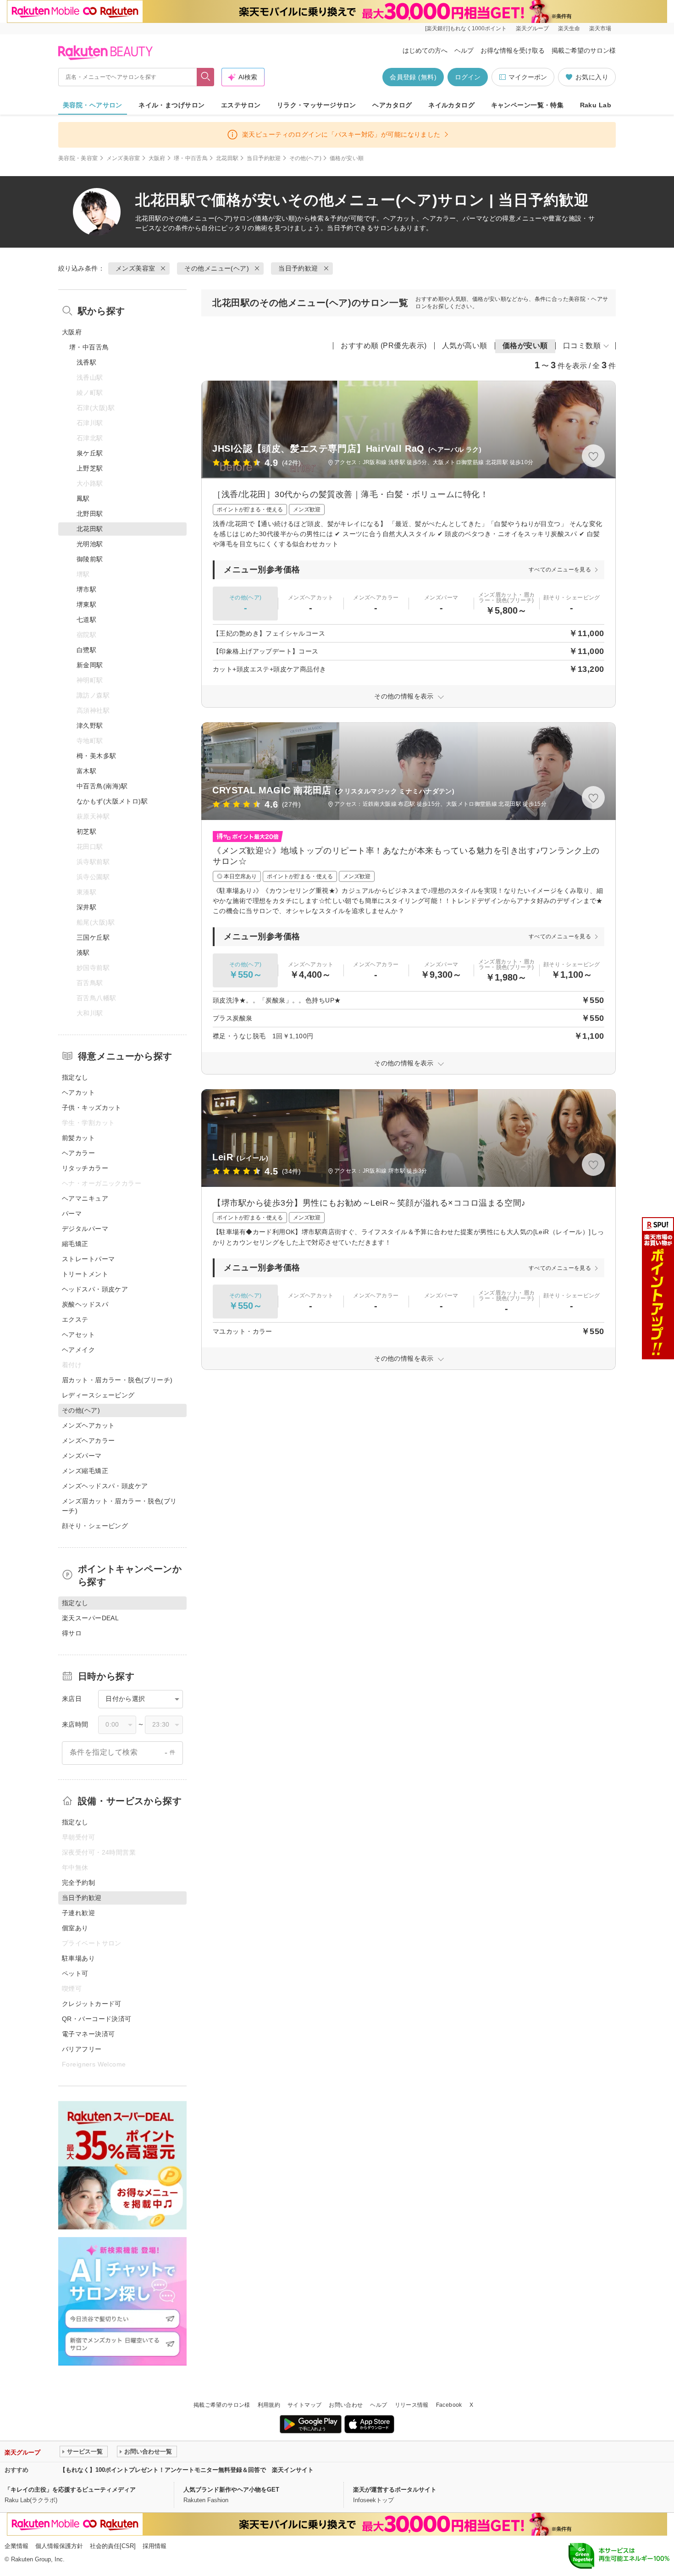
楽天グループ (532, 28)
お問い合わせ (346, 2405)
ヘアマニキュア (85, 1198)
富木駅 (86, 771)
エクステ (75, 1319)
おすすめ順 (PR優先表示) (384, 346)
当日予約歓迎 (264, 158)
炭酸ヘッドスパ (85, 1304)
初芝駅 (86, 831)
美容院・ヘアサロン (93, 105)
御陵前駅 (90, 559)
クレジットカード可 (92, 2004)
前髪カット (78, 1138)
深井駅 (86, 907)
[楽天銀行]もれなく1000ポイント (466, 28)
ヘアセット (78, 1335)
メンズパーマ (82, 1456)
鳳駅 (83, 499)
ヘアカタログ (392, 105)
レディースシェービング (98, 1395)
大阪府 (157, 158)
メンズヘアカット (88, 1425)
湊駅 (83, 953)
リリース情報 (412, 2405)
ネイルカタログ (451, 105)
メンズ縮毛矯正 (85, 1471)
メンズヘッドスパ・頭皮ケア (105, 1486)
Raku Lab (596, 105)
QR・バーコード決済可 (97, 2019)
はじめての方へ (425, 50)
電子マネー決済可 (88, 2034)
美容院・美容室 (78, 158)
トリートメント (85, 1274)
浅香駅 (86, 362)
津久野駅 (90, 726)
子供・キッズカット (92, 1108)
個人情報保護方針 (59, 2546)
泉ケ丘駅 (90, 453)
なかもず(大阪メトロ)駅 (112, 801)
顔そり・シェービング (95, 1526)
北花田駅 (227, 158)
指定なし (75, 1077)
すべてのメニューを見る (560, 570)
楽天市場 (600, 28)
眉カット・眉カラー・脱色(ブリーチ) (117, 1380)
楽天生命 (569, 28)
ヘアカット (78, 1092)
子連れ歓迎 (78, 1913)
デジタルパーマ (85, 1229)
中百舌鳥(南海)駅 (102, 786)
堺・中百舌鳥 (191, 158)
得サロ (72, 1633)
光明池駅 (90, 544)
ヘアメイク (78, 1350)
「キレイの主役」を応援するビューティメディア (70, 2490)
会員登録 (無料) (413, 77)
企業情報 (17, 2546)
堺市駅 (86, 589)
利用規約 (269, 2405)
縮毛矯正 (75, 1244)
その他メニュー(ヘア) (201, 218)
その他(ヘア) (306, 158)
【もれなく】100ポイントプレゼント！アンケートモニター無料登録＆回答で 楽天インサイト (187, 2470)
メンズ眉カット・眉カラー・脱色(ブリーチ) (119, 1506)
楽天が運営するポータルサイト (395, 2490)
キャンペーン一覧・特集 (528, 105)
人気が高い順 (465, 346)
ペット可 (75, 1973)
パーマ (72, 1213)
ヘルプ (464, 50)
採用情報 (155, 2546)
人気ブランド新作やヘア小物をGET (231, 2490)
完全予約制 (78, 1883)
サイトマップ (304, 2405)
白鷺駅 (86, 650)
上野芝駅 (90, 468)
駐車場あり (78, 1958)
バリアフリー (82, 2049)
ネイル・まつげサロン (171, 105)
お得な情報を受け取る (513, 50)
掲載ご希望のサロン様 (584, 50)
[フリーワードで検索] (206, 77)
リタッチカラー (85, 1168)
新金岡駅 (90, 665)
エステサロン (241, 105)
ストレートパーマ (88, 1259)
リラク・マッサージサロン (317, 105)
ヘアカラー (78, 1153)
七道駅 (86, 620)
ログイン (468, 77)
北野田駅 (90, 514)
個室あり (75, 1928)
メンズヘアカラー (88, 1440)
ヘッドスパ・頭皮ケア (95, 1289)
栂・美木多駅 (97, 756)
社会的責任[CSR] (113, 2546)
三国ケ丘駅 (93, 937)
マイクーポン (528, 77)
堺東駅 (86, 604)
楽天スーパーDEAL (90, 1618)
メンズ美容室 (123, 158)
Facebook (449, 2405)
